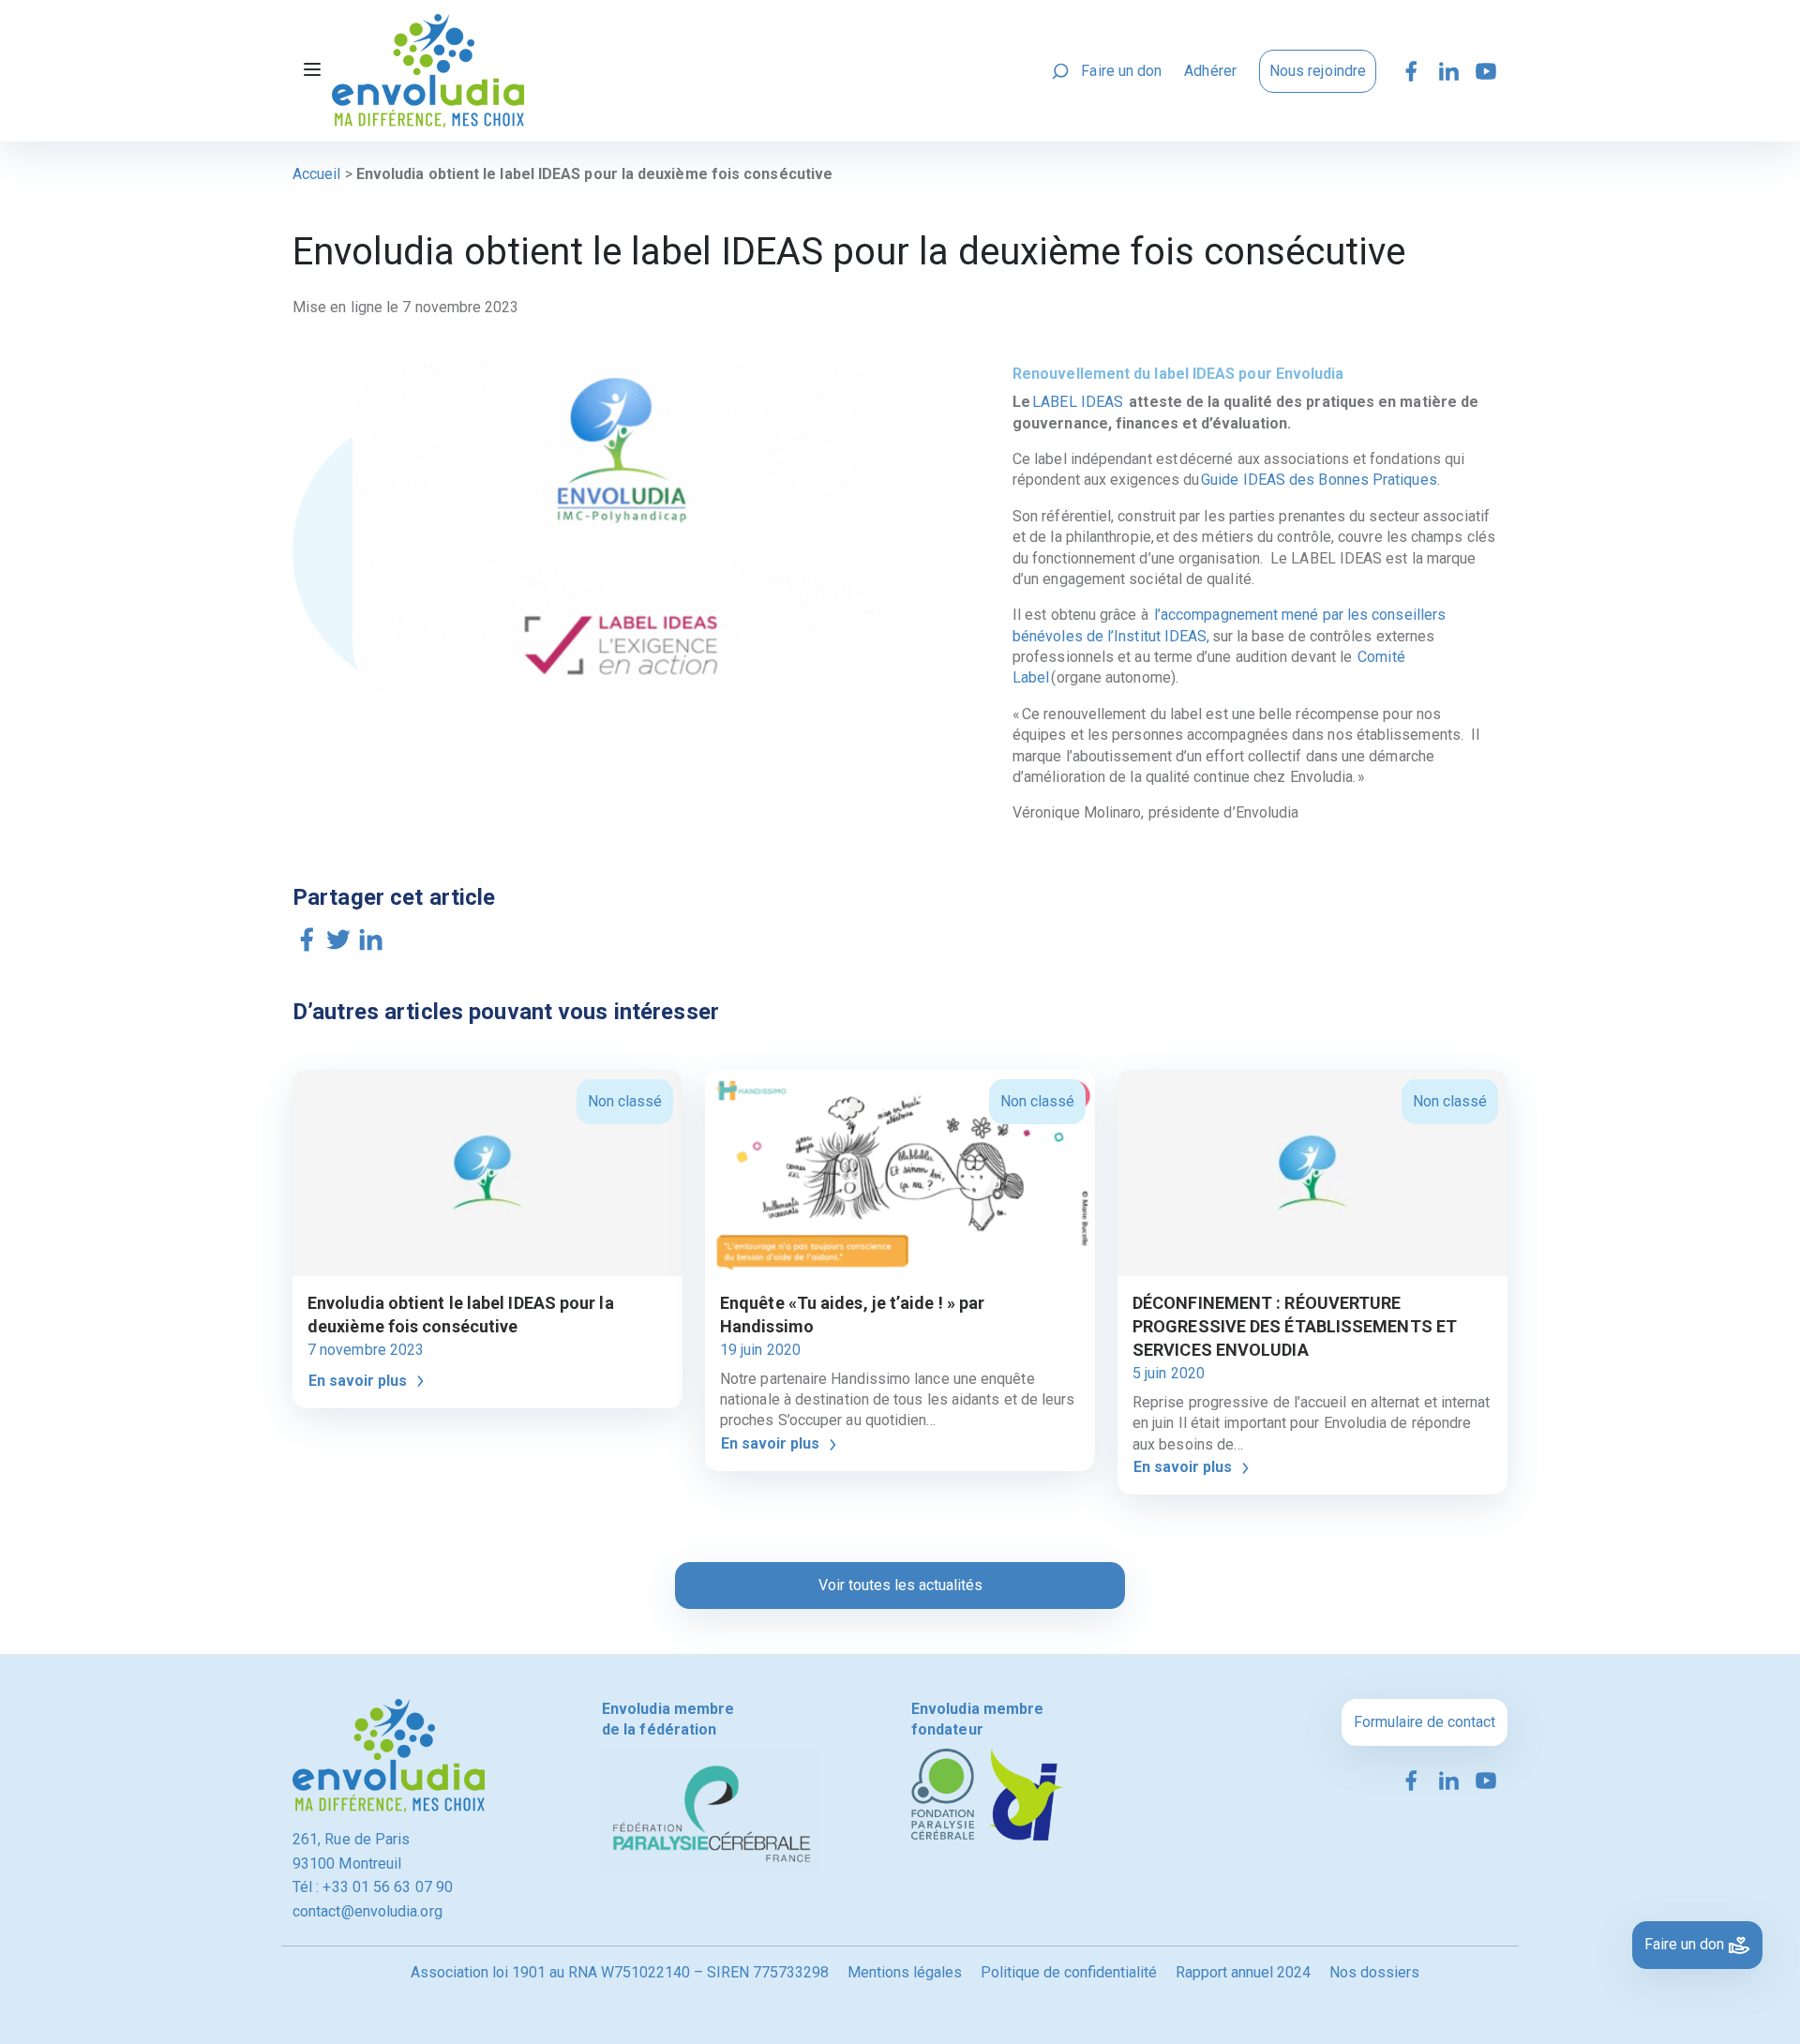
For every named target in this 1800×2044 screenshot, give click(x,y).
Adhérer (1210, 71)
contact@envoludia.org (367, 1911)
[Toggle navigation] (312, 71)
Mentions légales (905, 1972)
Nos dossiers (1374, 1972)
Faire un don (1121, 71)
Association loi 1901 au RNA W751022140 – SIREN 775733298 (620, 1972)
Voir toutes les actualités (900, 1585)
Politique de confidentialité (1069, 1972)
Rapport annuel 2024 (1243, 1972)
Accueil (317, 174)
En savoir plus (360, 1381)
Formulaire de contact (1425, 1722)
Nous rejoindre (1318, 71)
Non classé (625, 1101)
